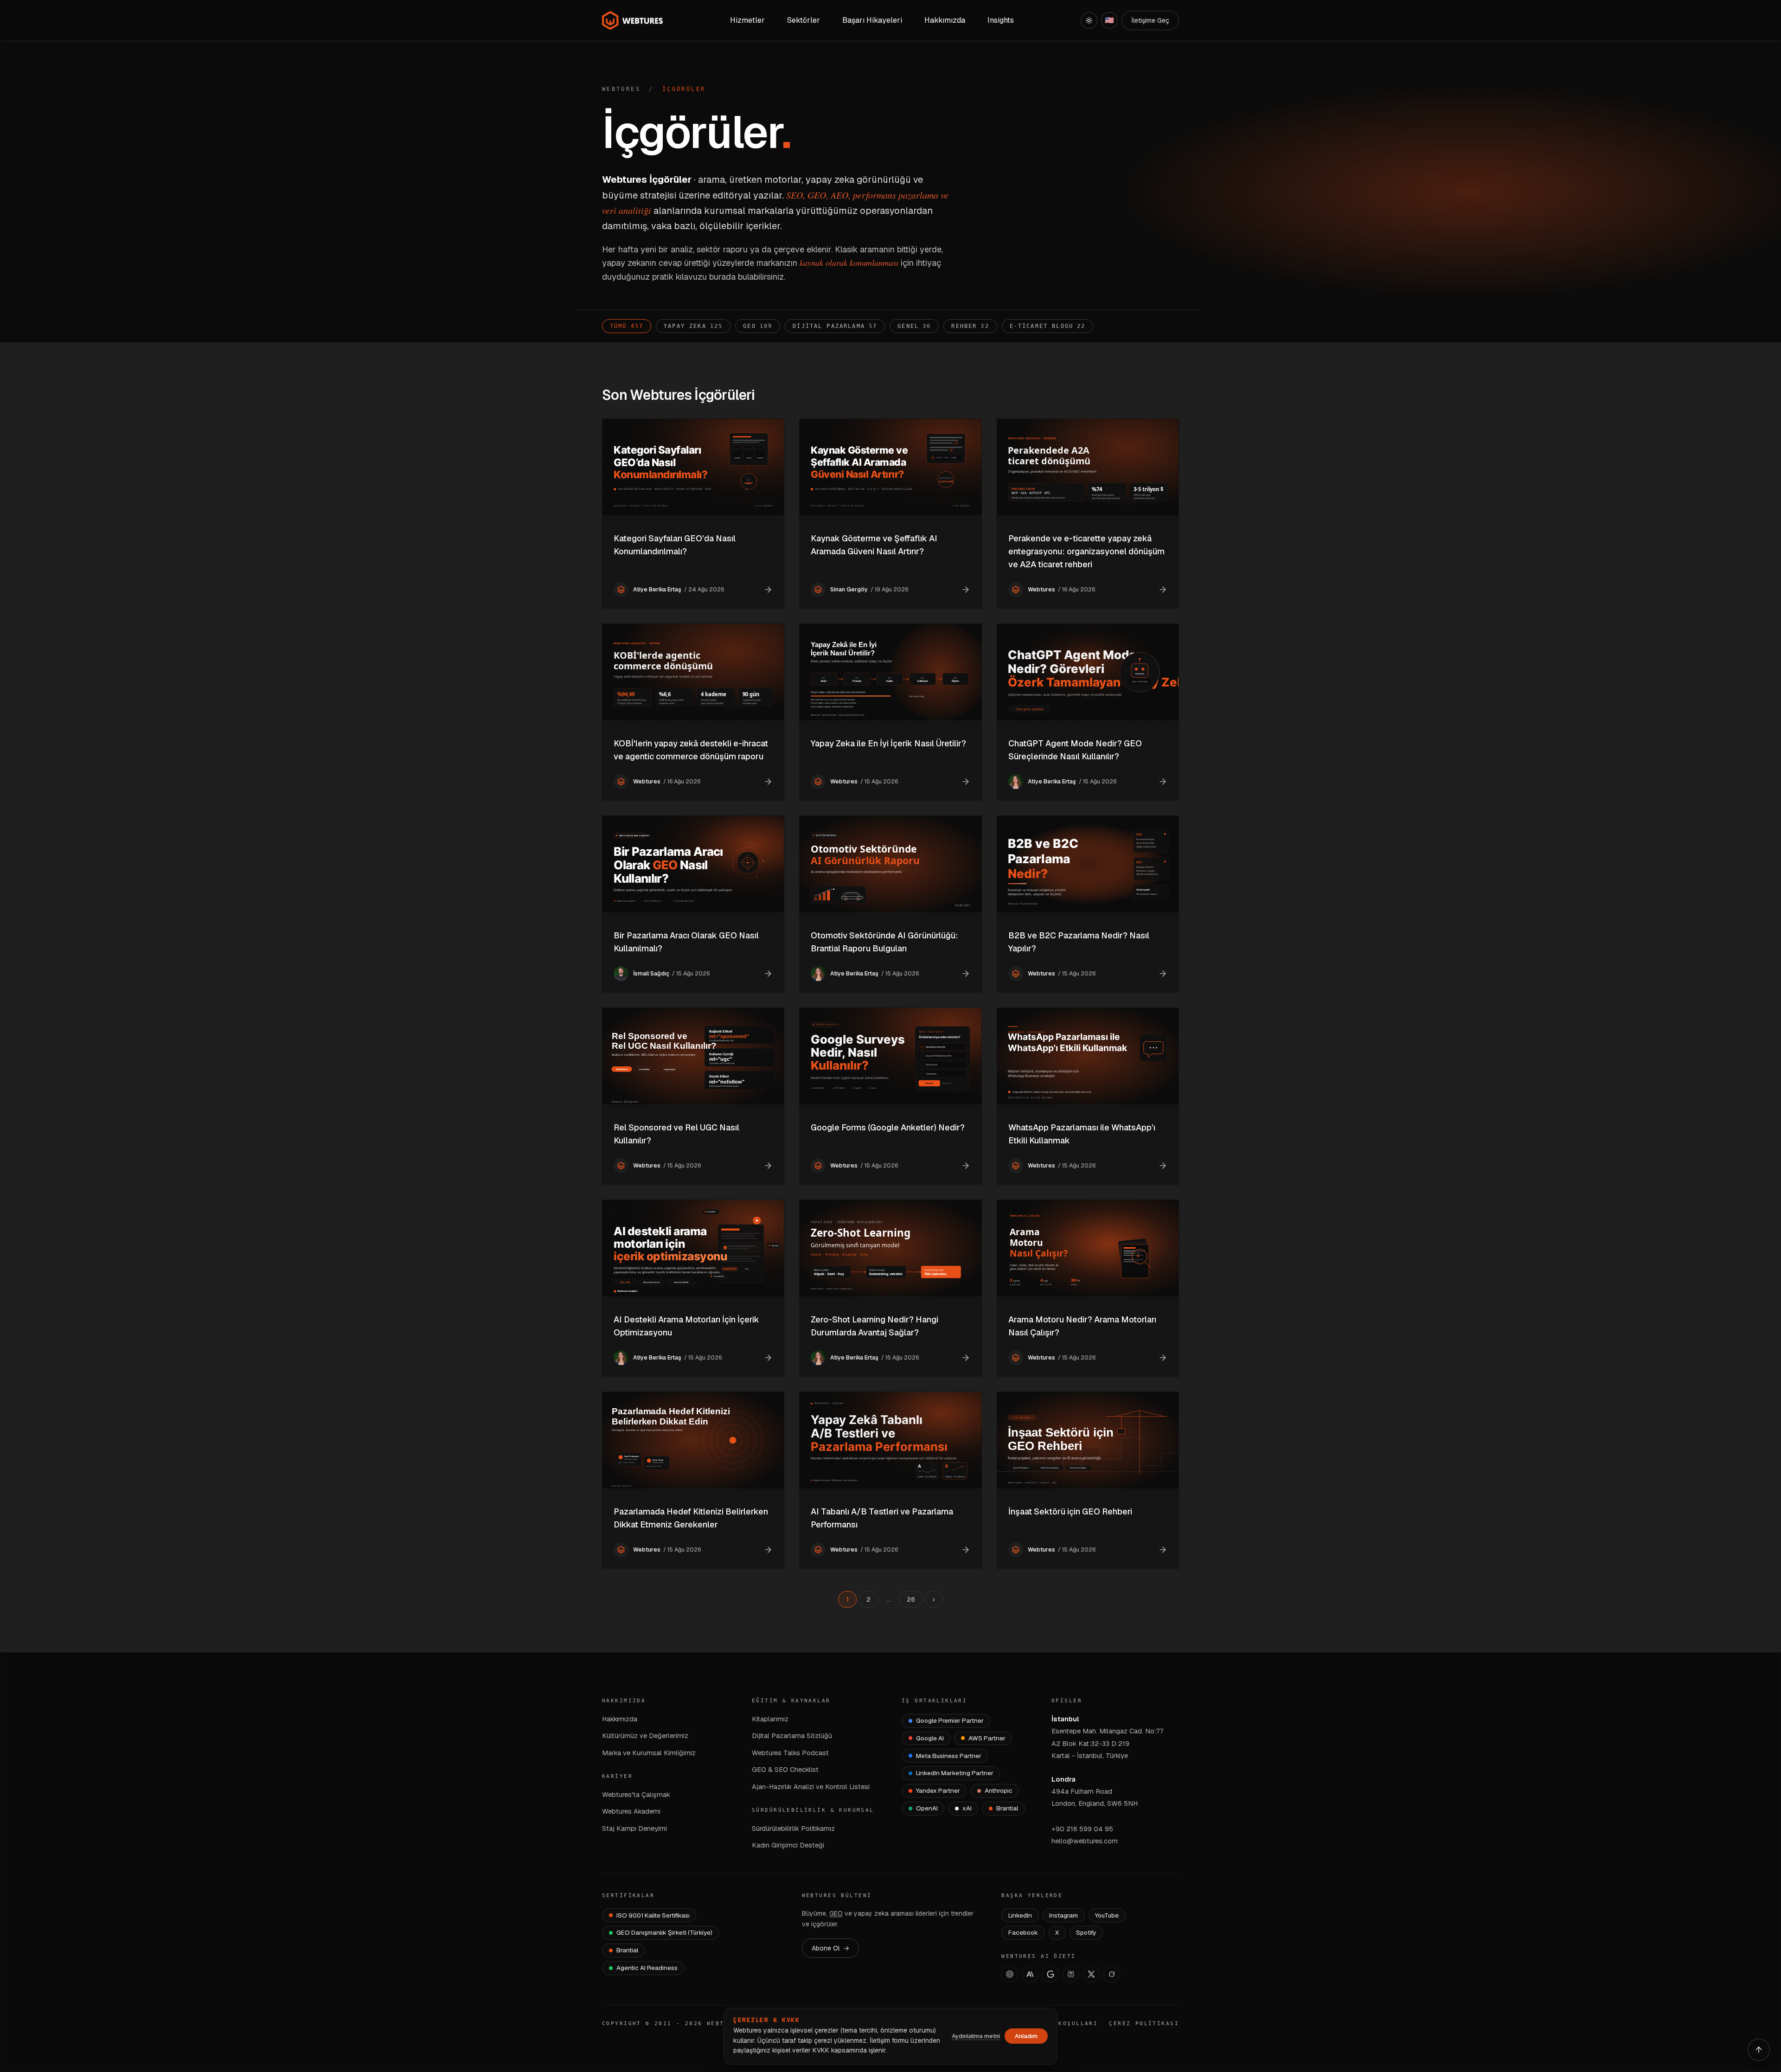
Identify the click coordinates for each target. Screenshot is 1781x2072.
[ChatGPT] (1010, 1974)
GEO (758, 326)
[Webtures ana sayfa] (633, 20)
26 (911, 1599)
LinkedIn (1020, 1915)
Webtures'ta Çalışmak (636, 1794)
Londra (1063, 1779)
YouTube (1107, 1915)
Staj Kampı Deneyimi (634, 1828)
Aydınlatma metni (976, 2036)
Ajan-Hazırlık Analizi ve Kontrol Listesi (811, 1787)
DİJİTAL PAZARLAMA (835, 326)
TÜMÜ (627, 326)
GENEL (914, 326)
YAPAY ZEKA (693, 326)
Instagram (1063, 1915)
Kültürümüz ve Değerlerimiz (645, 1735)
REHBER (970, 326)
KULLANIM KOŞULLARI (1059, 2024)
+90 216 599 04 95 (1082, 1829)
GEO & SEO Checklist (785, 1769)
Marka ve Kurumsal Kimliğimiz (649, 1753)
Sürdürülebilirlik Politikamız (793, 1828)
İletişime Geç (1150, 20)
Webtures (621, 89)
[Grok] (1112, 1974)
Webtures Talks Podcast (790, 1753)
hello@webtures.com (1085, 1841)
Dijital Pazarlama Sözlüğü (792, 1735)
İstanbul (1065, 1719)
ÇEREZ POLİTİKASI (1144, 2024)
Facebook (1023, 1932)
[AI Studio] (1051, 1974)
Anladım (1026, 2036)
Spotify (1086, 1932)
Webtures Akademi (631, 1811)
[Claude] (1030, 1974)
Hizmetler (747, 20)
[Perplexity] (1071, 1974)
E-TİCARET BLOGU (1048, 326)
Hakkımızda (620, 1719)
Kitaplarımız (770, 1719)
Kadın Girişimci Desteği (788, 1845)
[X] (1091, 1974)
